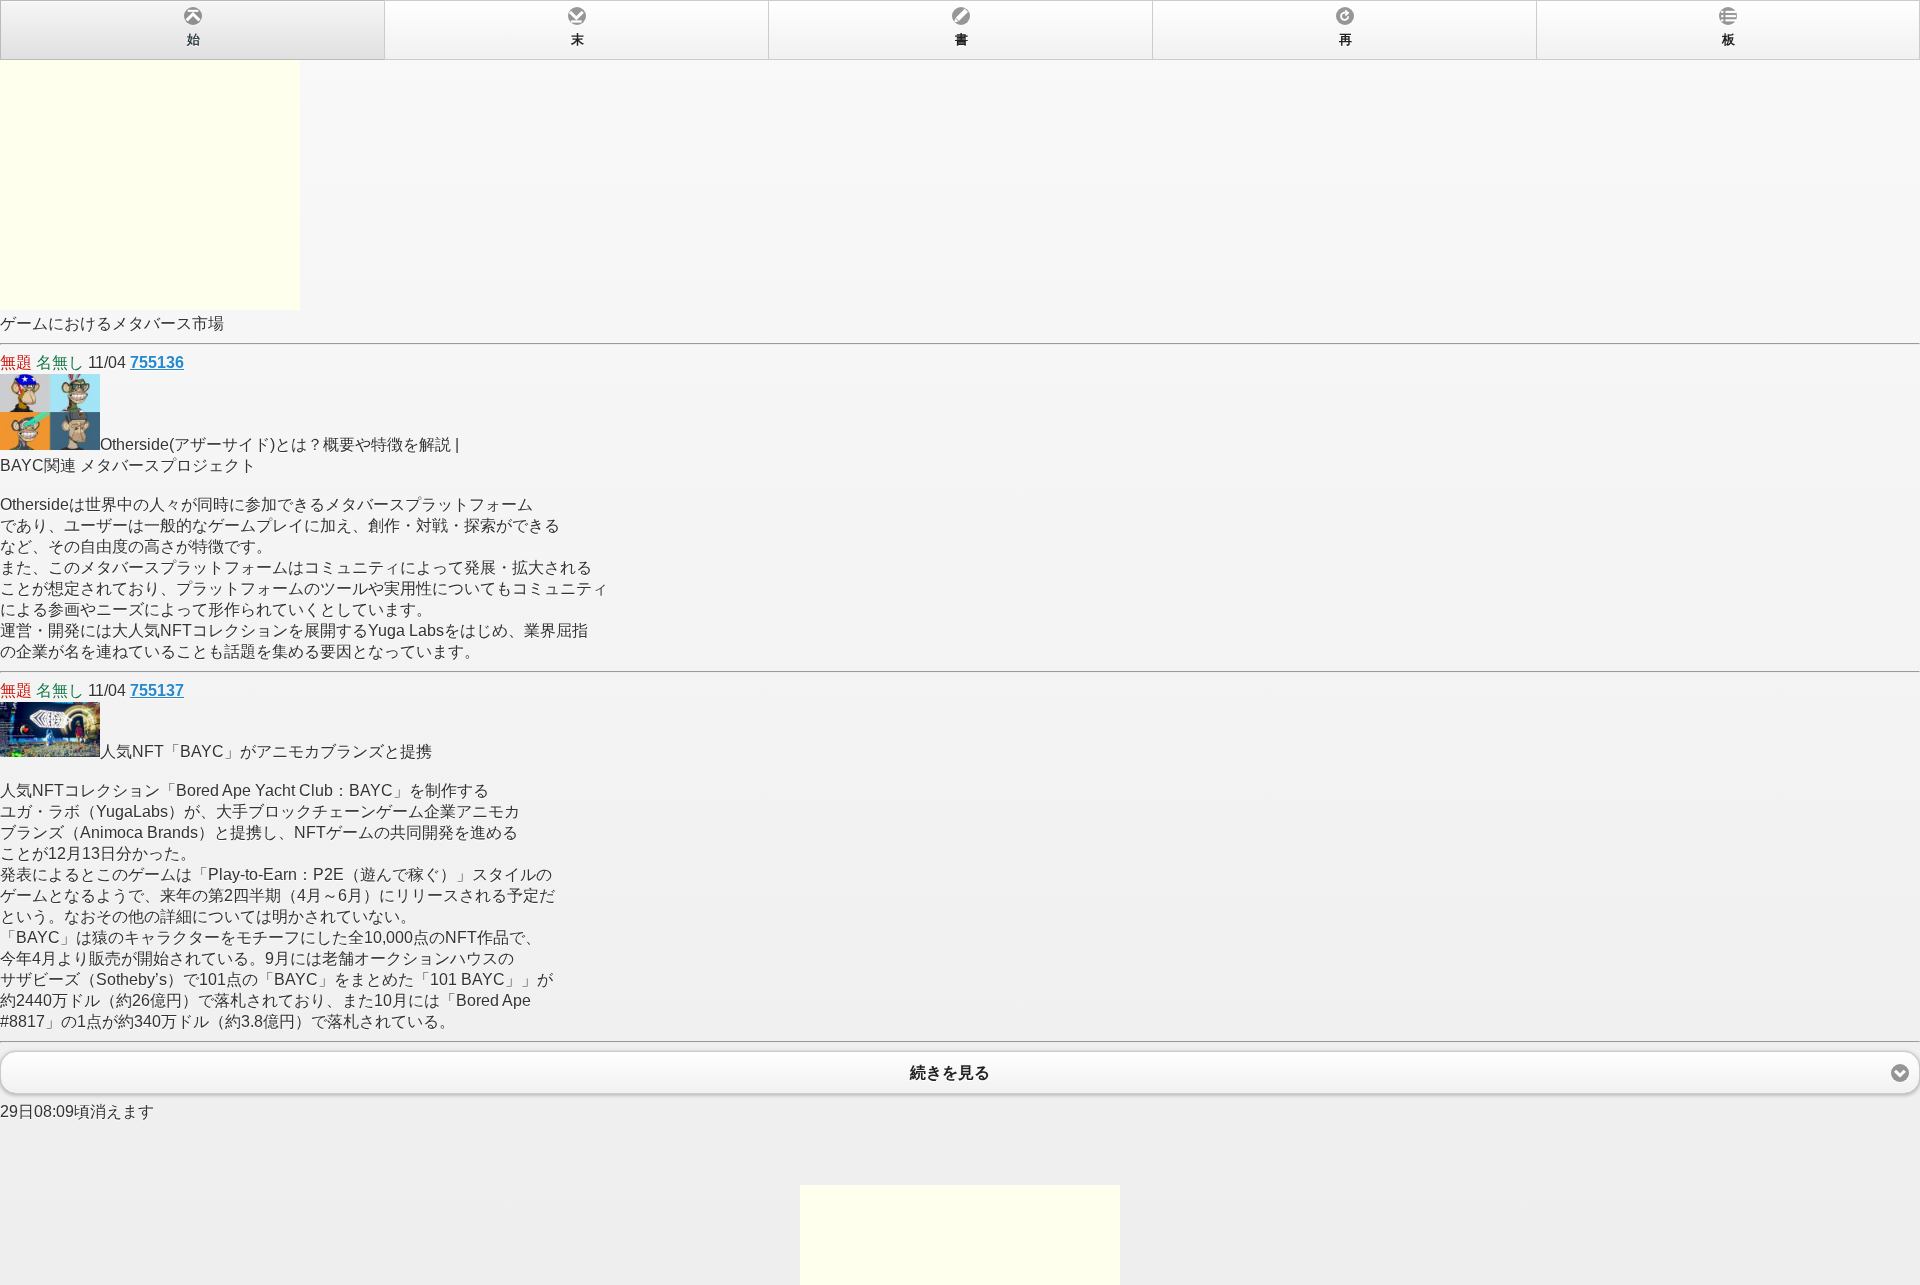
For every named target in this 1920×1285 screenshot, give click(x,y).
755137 (157, 690)
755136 (157, 362)
